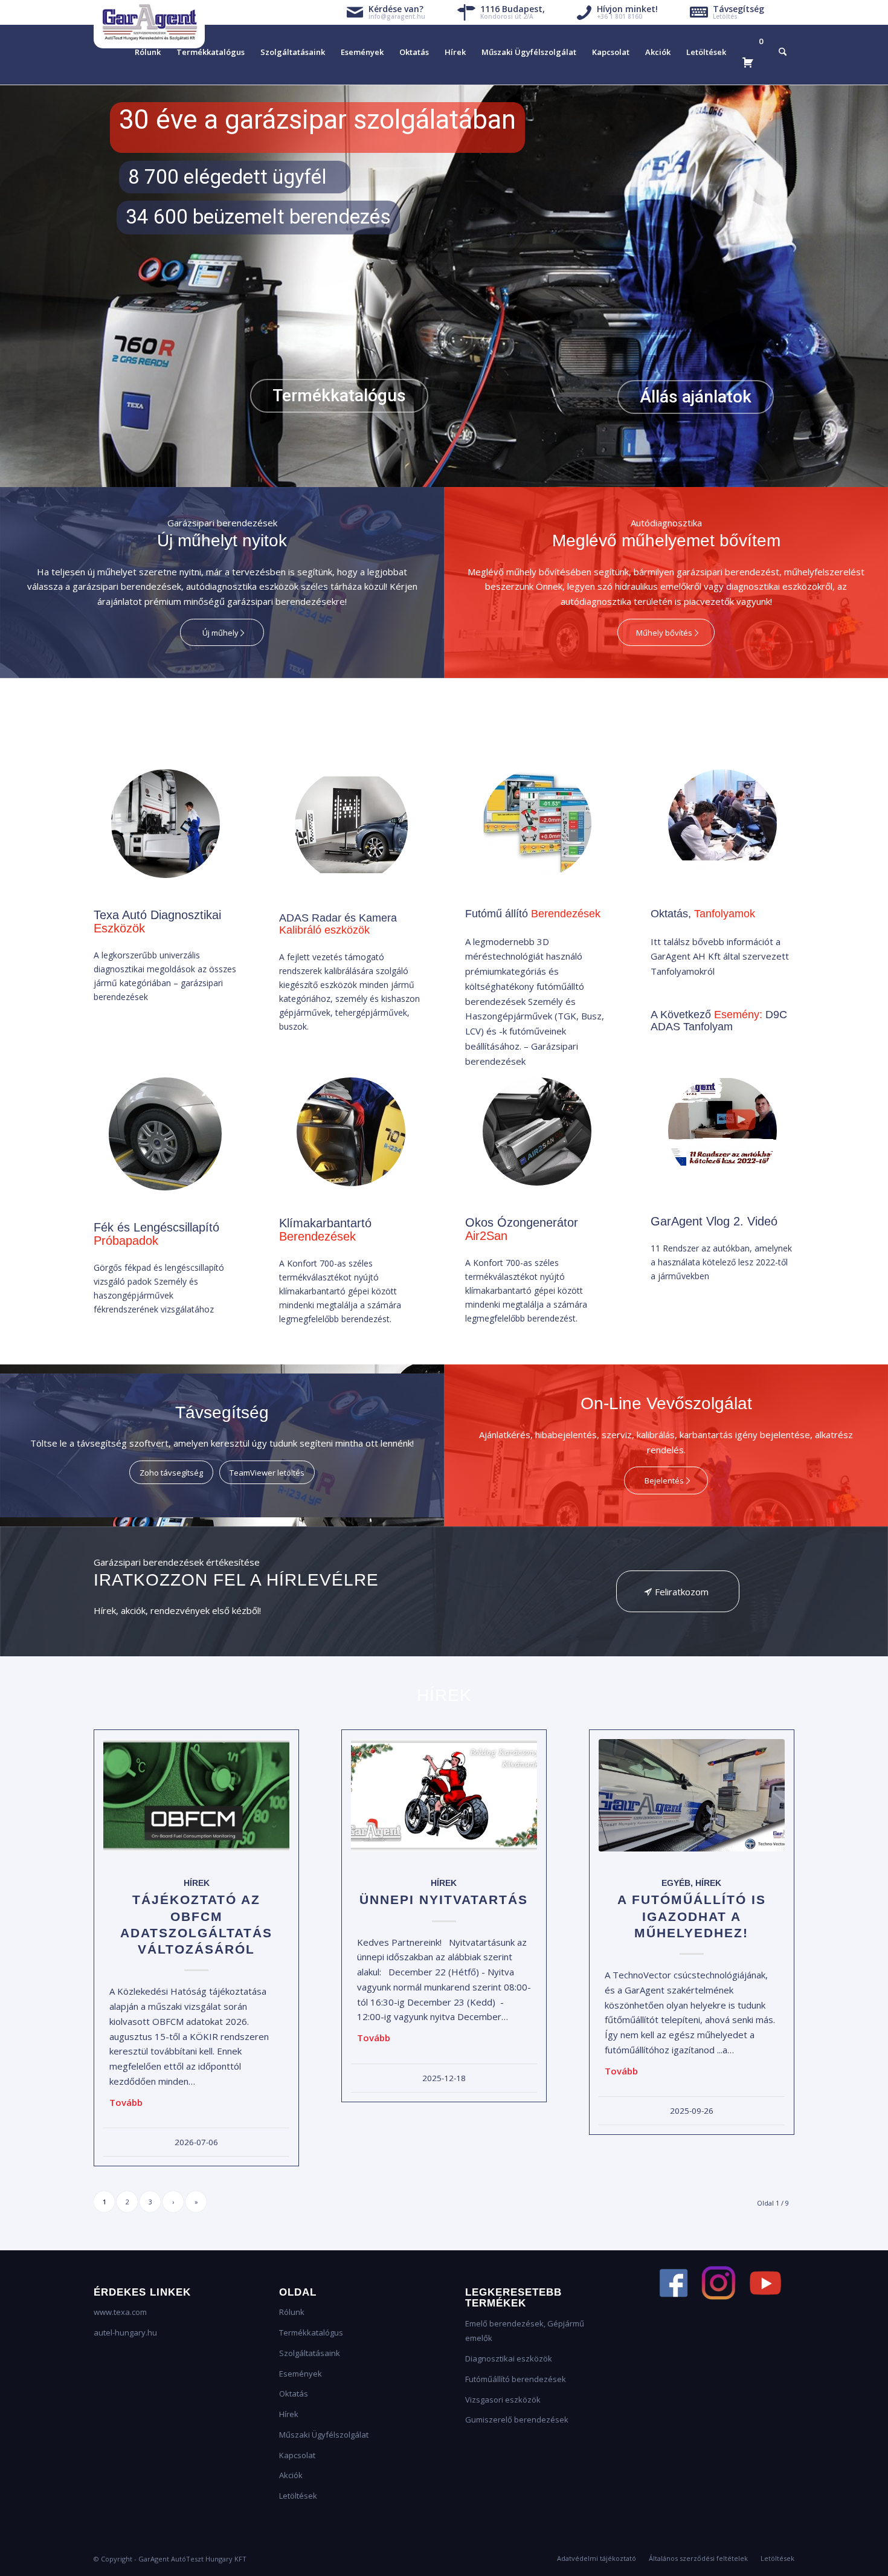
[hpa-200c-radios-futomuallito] (537, 824)
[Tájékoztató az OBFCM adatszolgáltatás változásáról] (196, 1796)
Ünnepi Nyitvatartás (444, 1900)
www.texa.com (120, 2312)
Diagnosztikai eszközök (509, 2358)
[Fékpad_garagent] (165, 1134)
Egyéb (676, 1883)
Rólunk (292, 2312)
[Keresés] (783, 52)
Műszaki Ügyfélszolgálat (324, 2435)
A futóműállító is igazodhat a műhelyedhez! (692, 1916)
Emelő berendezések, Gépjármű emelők (525, 2331)
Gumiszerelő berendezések (517, 2419)
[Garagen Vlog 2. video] (722, 1131)
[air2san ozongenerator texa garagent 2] (537, 1131)
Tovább (126, 2102)
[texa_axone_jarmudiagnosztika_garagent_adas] (166, 824)
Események (301, 2374)
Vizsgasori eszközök (503, 2400)
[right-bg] (351, 1132)
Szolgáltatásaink (310, 2353)
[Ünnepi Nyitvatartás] (444, 1796)
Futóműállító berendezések (516, 2379)
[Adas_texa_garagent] (351, 826)
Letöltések (298, 2496)
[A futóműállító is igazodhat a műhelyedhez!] (692, 1796)
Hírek (197, 1883)
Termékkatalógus (311, 2332)
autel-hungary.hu (125, 2332)
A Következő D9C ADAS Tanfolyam (719, 1021)
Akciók (291, 2475)
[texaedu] (722, 824)
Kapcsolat (297, 2455)
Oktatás (294, 2394)
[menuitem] (148, 52)
